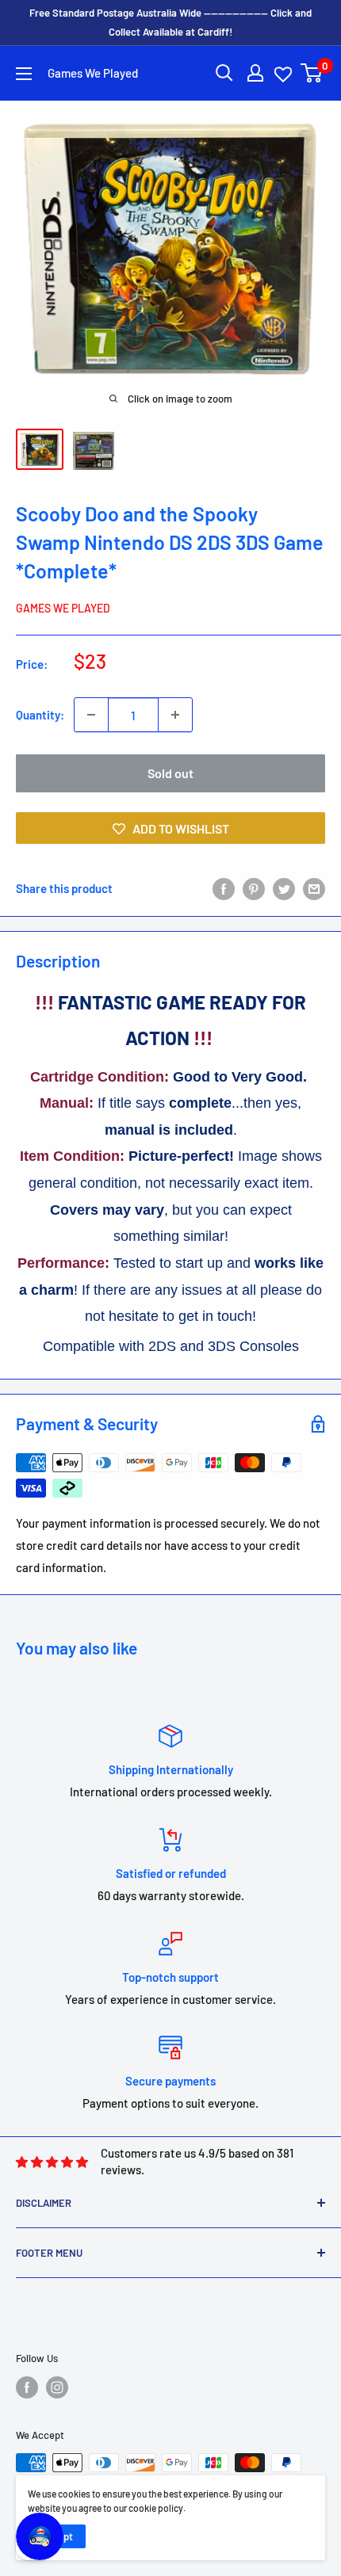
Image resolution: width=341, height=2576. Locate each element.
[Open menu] (24, 74)
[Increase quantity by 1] (175, 715)
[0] (312, 73)
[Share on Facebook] (224, 887)
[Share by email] (314, 887)
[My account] (255, 73)
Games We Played (63, 608)
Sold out (170, 773)
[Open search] (224, 73)
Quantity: (40, 715)
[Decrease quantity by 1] (91, 715)
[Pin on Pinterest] (254, 887)
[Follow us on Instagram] (57, 2387)
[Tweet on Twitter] (284, 887)
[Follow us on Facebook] (27, 2387)
